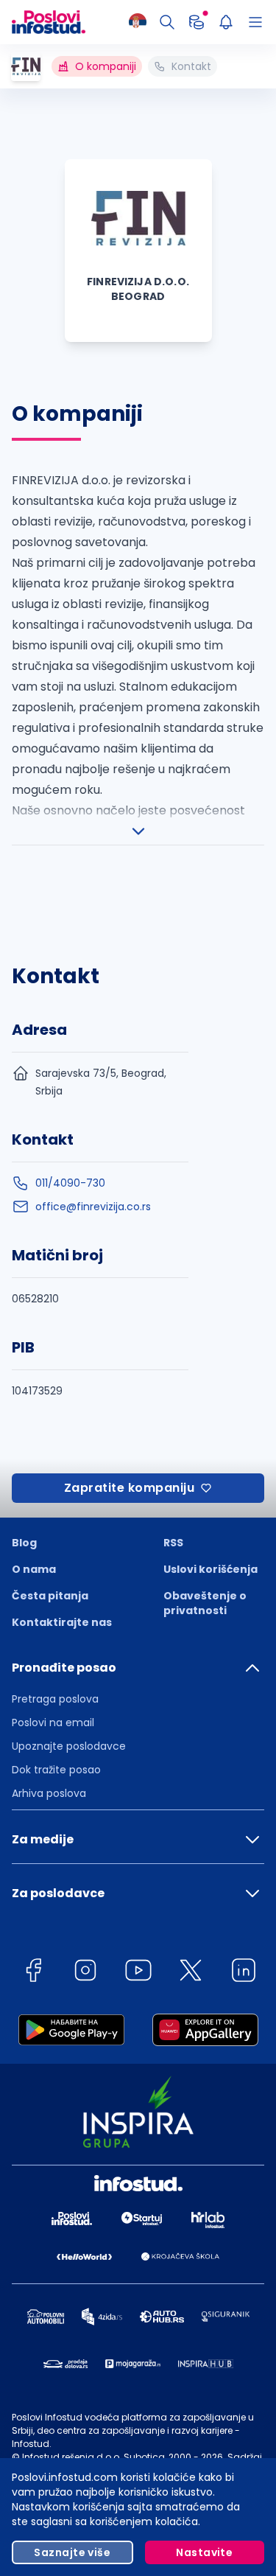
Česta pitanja (50, 1596)
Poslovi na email (53, 1722)
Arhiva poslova (49, 1793)
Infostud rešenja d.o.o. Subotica (93, 2457)
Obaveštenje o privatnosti (205, 1603)
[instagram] (85, 1973)
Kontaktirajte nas (62, 1622)
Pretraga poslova (55, 1699)
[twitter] (191, 1973)
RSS (173, 1543)
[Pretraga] (167, 22)
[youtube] (138, 1973)
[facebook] (33, 1973)
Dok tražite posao (56, 1770)
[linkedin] (244, 1973)
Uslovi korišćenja (210, 1569)
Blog (24, 1543)
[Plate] (197, 22)
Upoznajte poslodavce (69, 1746)
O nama (34, 1569)
